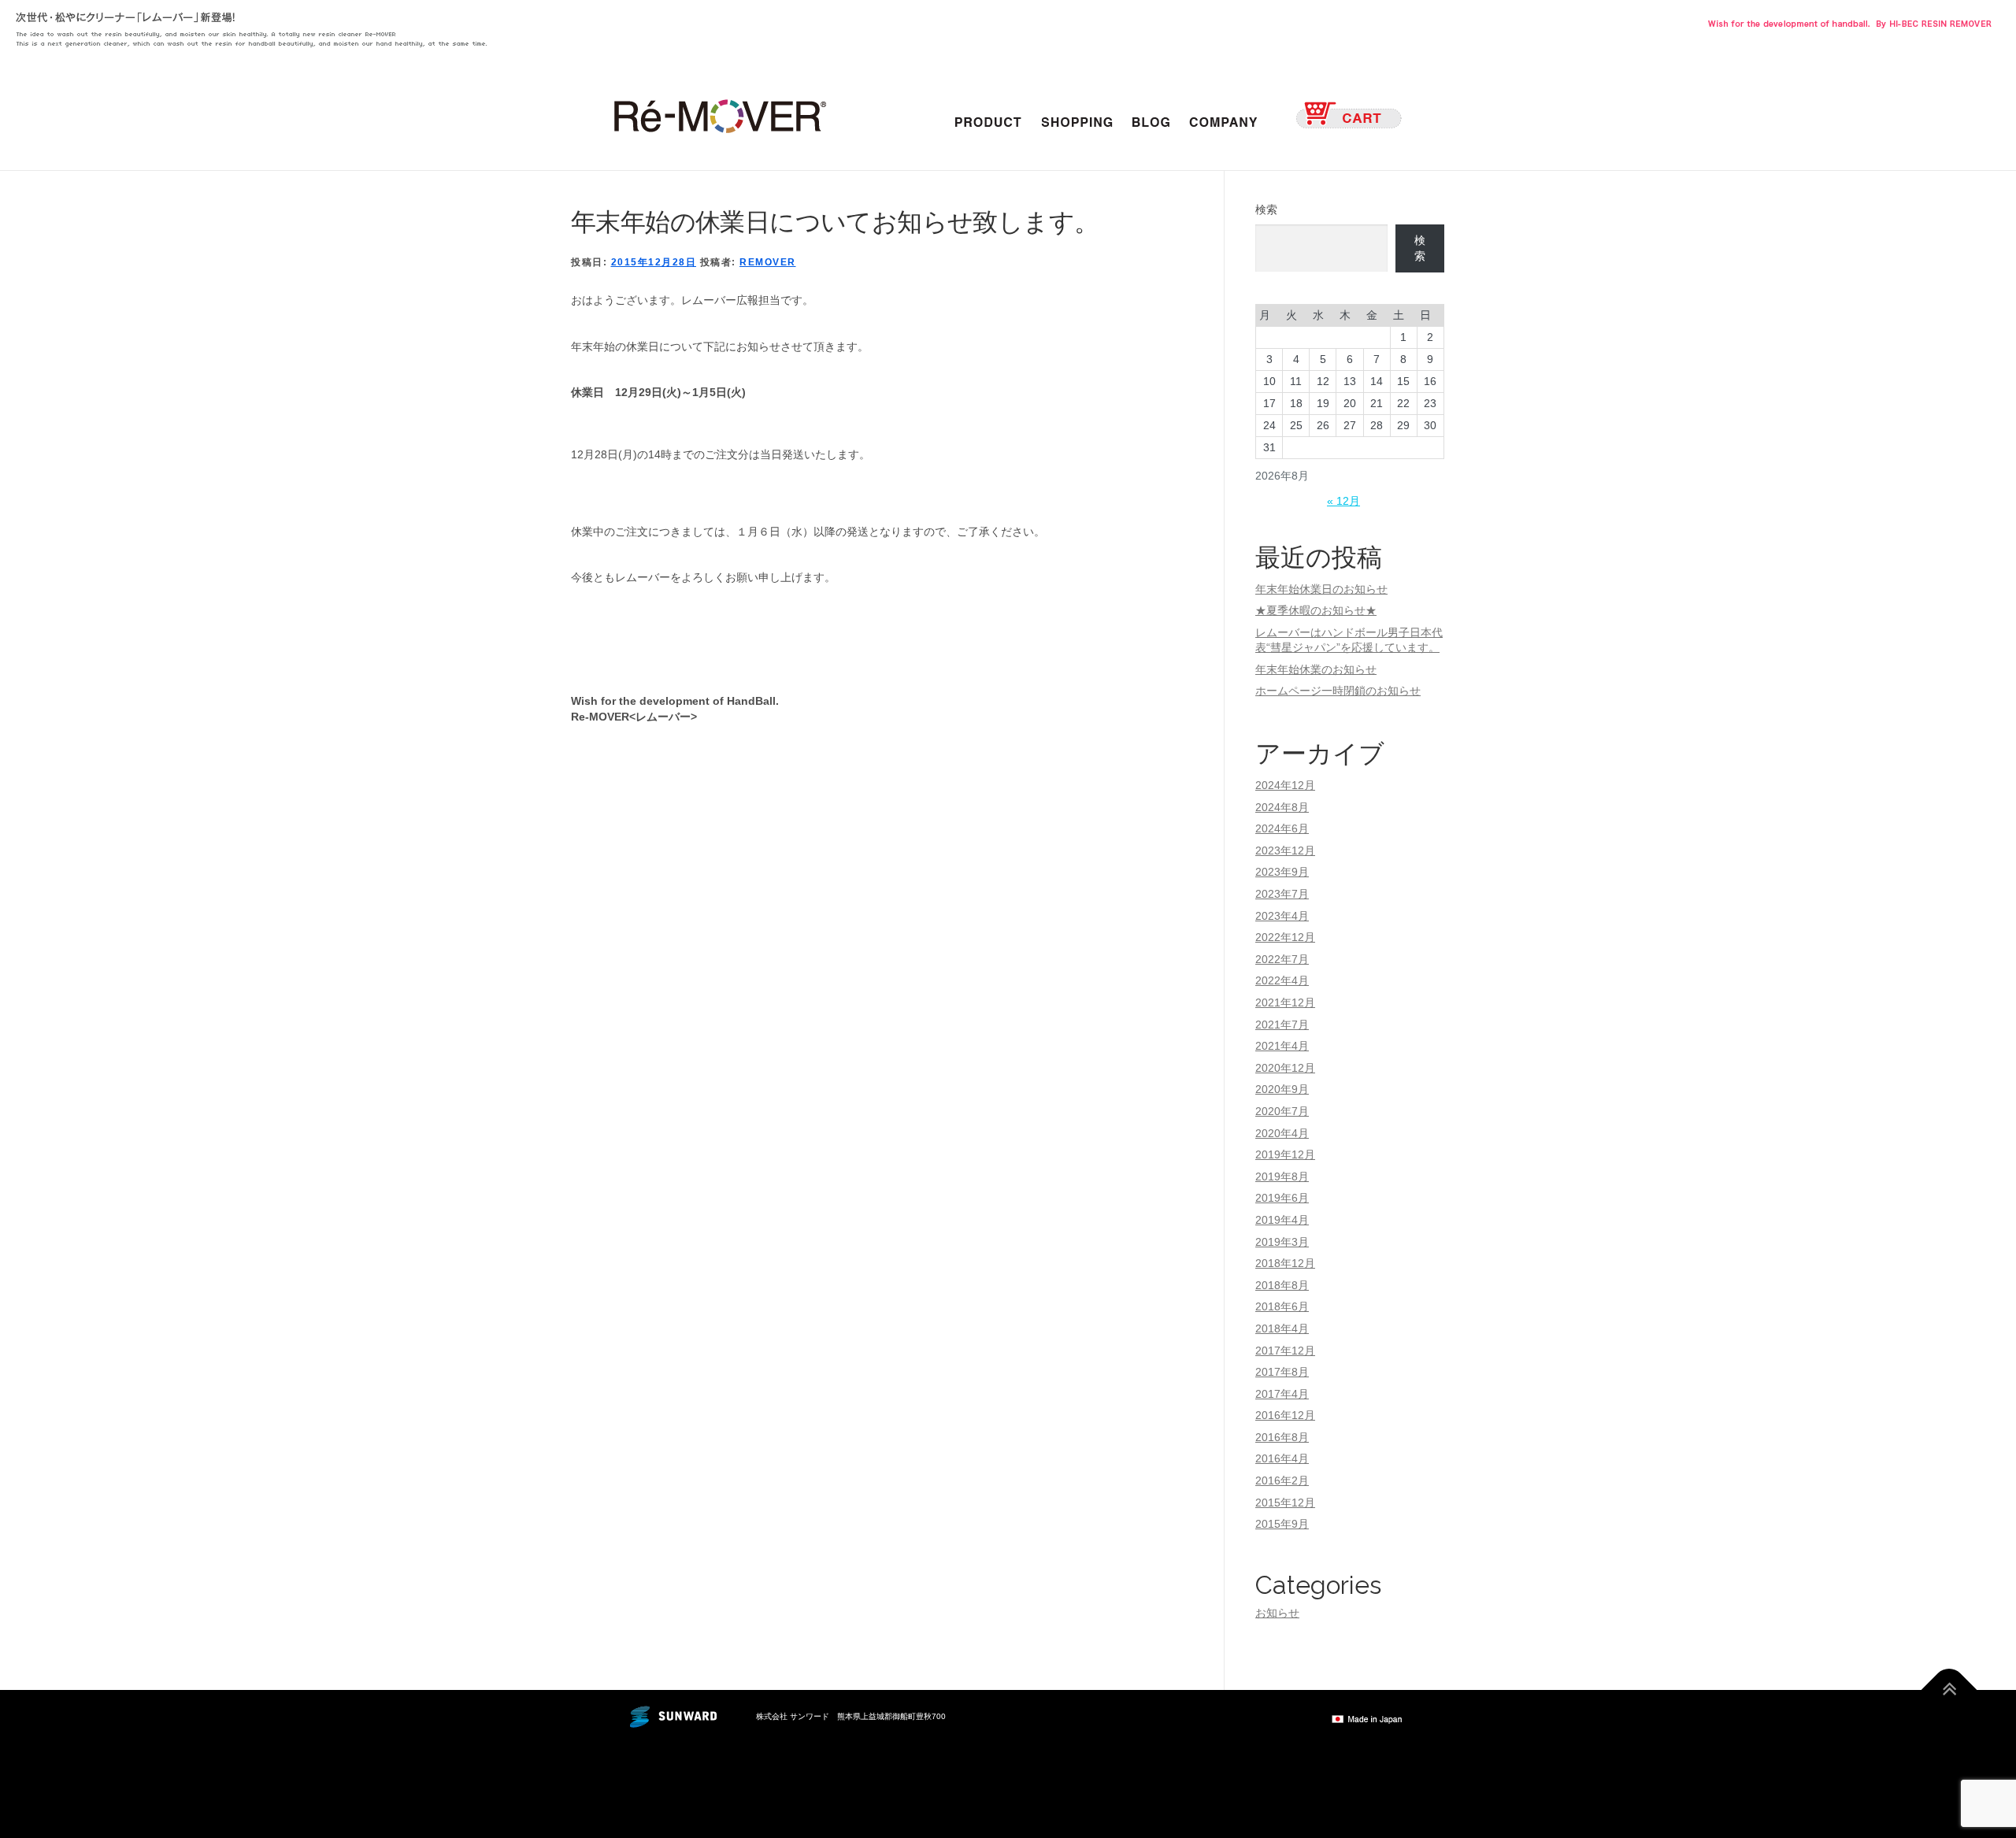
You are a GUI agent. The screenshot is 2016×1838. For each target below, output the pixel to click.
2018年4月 (1282, 1328)
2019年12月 (1285, 1154)
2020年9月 (1282, 1089)
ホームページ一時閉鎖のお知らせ (1338, 691)
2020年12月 (1285, 1068)
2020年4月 (1282, 1133)
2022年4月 (1282, 980)
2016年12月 (1285, 1415)
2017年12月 (1285, 1351)
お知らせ (1277, 1613)
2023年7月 (1282, 894)
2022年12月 (1285, 937)
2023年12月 (1285, 850)
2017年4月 (1282, 1394)
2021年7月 (1282, 1025)
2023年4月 (1282, 916)
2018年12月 (1285, 1263)
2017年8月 (1282, 1372)
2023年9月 (1282, 872)
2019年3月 (1282, 1242)
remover (768, 262)
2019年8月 (1282, 1177)
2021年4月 (1282, 1046)
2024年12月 (1285, 785)
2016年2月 (1282, 1480)
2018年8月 (1282, 1285)
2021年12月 (1285, 1002)
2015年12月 (1285, 1503)
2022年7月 (1282, 959)
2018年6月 (1282, 1306)
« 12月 (1343, 501)
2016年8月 (1282, 1437)
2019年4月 (1282, 1220)
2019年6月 (1282, 1198)
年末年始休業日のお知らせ (1321, 589)
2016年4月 (1282, 1458)
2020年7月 (1282, 1111)
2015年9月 (1282, 1524)
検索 (1266, 209)
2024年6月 (1282, 828)
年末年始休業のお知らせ (1316, 669)
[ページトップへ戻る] (1949, 1690)
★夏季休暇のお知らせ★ (1316, 610)
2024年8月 (1282, 807)
